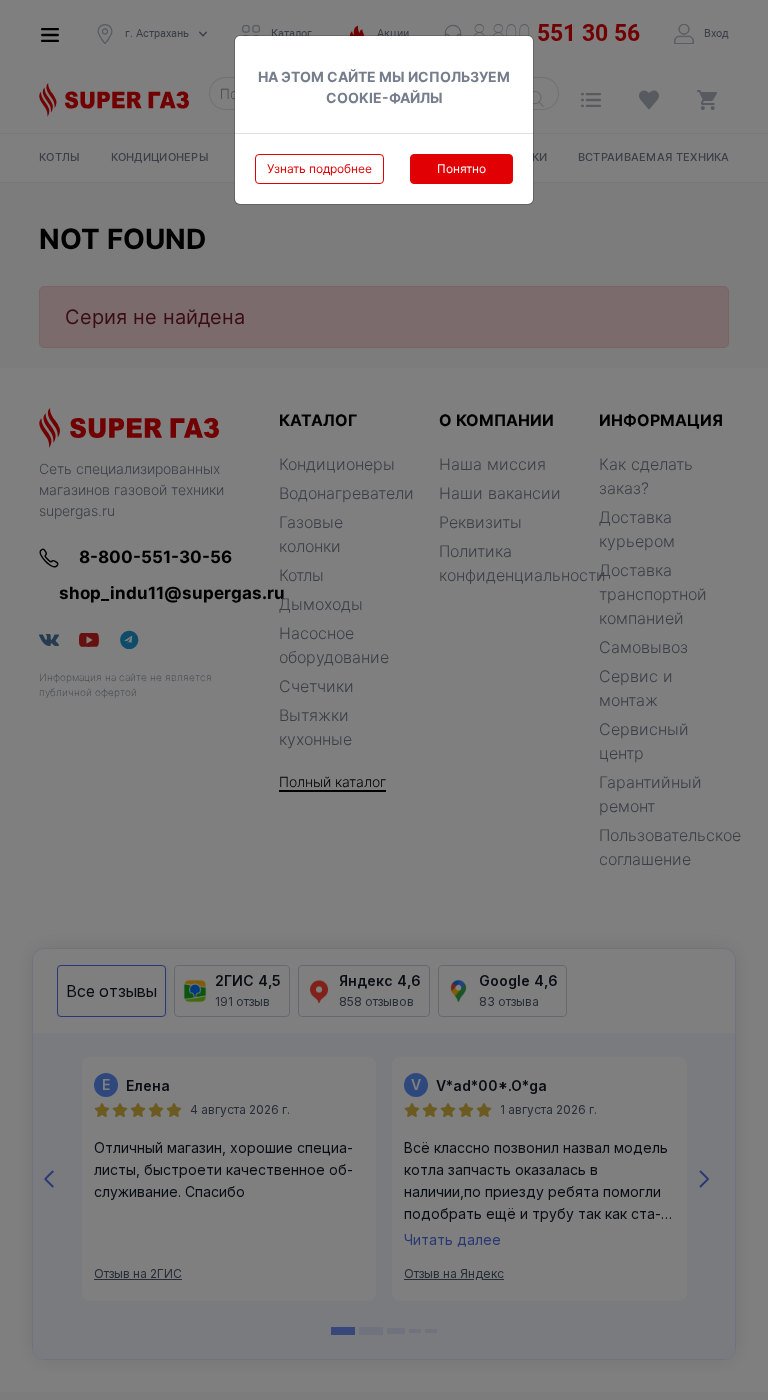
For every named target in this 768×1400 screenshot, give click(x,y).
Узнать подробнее (319, 168)
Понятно (461, 168)
